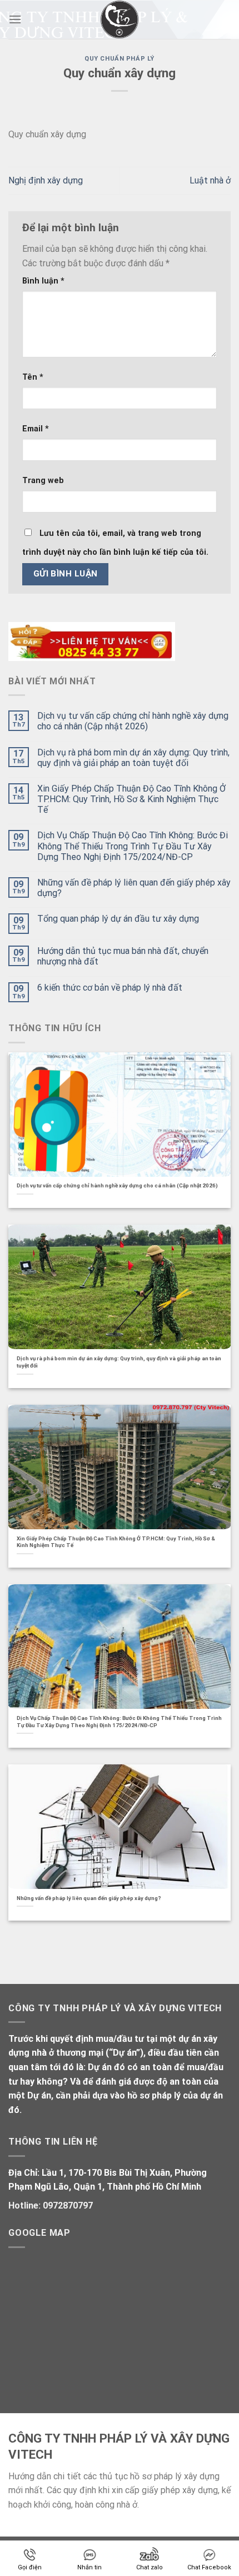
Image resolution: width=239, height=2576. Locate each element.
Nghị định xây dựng (46, 180)
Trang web (43, 481)
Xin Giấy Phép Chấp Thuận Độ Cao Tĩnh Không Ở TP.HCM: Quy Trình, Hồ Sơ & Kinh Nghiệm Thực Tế (131, 799)
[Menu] (15, 19)
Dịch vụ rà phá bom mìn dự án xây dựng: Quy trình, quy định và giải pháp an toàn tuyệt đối (133, 758)
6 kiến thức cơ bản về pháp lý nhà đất (110, 988)
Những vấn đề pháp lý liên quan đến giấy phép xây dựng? (134, 888)
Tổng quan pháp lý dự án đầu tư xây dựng (118, 919)
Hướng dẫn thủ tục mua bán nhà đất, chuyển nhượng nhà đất (123, 956)
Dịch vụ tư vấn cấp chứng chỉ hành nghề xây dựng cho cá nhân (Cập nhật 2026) (133, 721)
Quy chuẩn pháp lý (120, 59)
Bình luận (43, 281)
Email (36, 429)
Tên (33, 377)
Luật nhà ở (210, 180)
